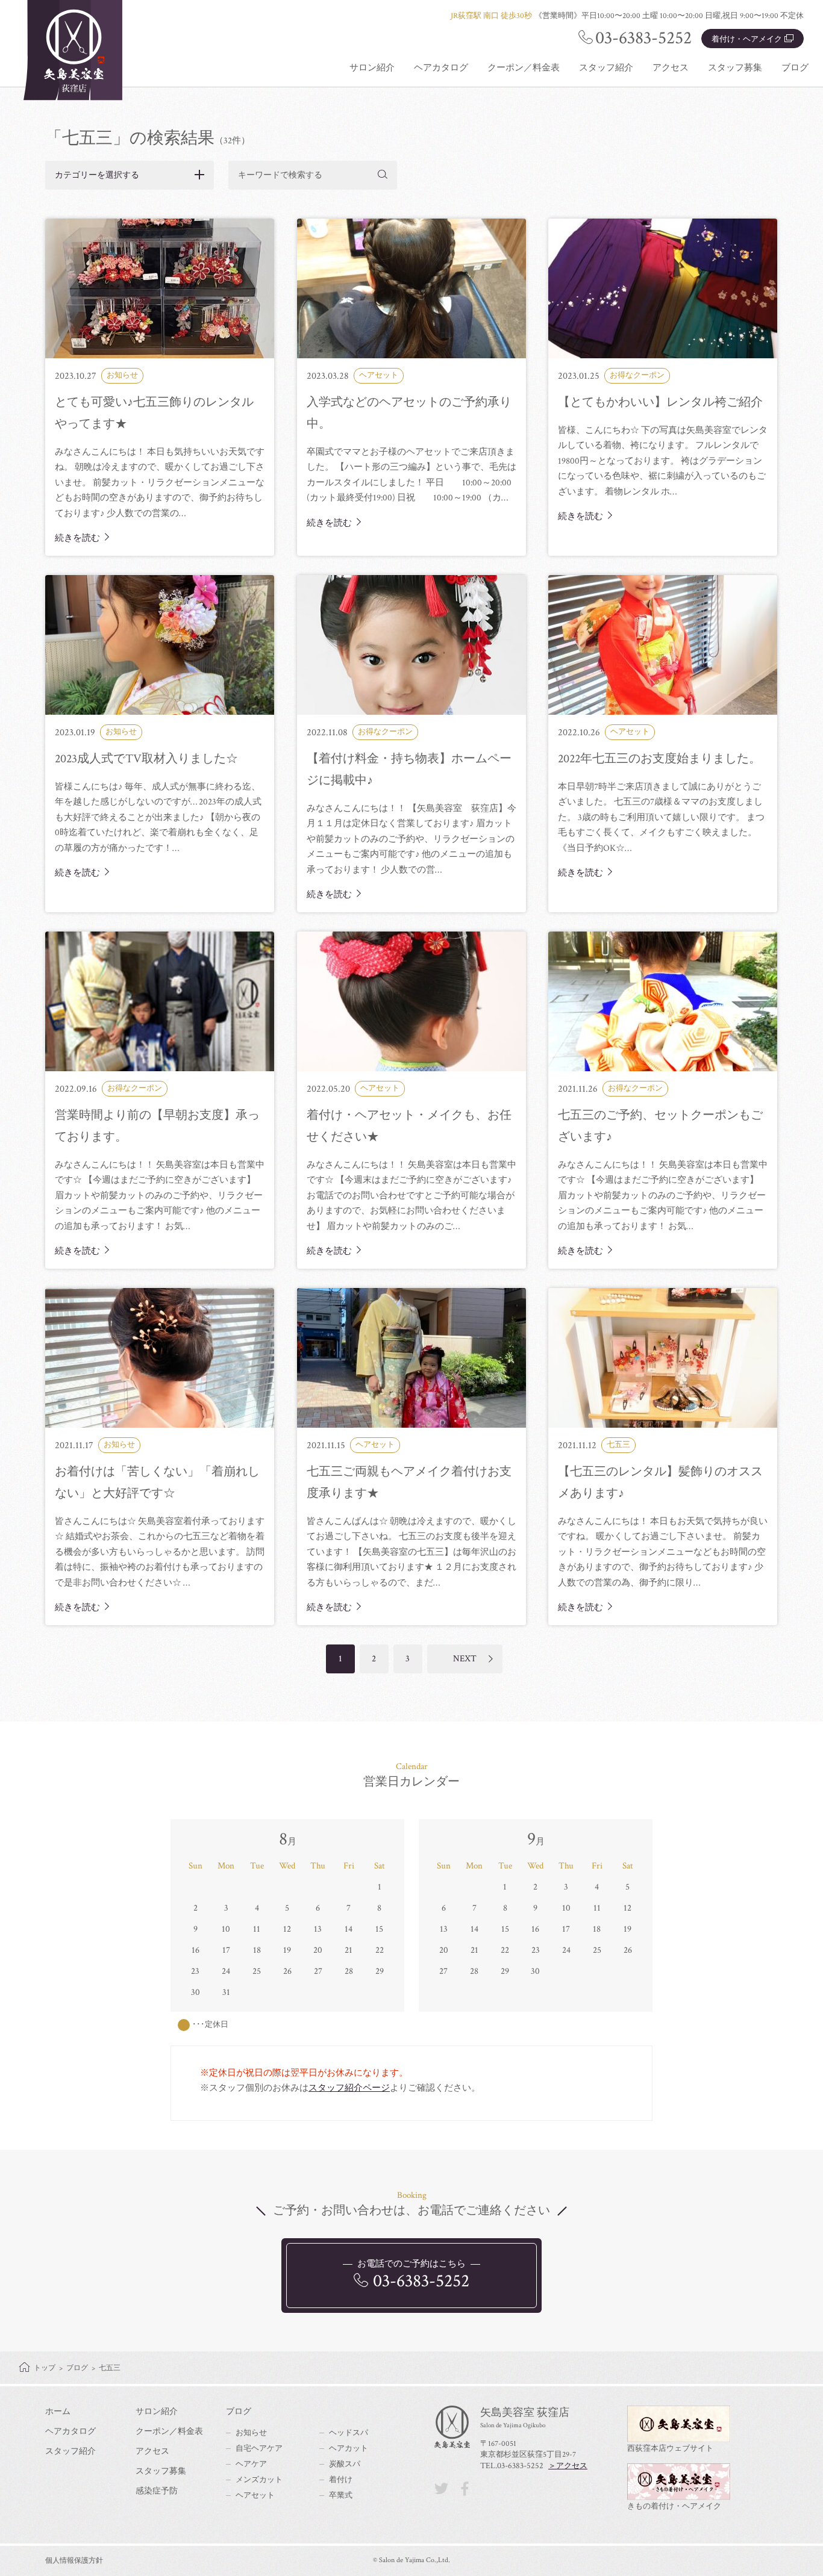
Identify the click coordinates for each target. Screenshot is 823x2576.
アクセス (671, 68)
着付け (341, 2480)
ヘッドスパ (349, 2433)
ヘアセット (255, 2496)
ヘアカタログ (441, 68)
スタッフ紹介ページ (349, 2088)
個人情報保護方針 (74, 2561)
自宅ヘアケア (259, 2449)
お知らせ (251, 2433)
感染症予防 (157, 2491)
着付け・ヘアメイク (747, 39)
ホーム (58, 2412)
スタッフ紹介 (606, 68)
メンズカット (259, 2480)
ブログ (795, 68)
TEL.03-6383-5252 (512, 2466)
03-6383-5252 (643, 38)
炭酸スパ (345, 2464)
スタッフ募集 (735, 68)
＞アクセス (568, 2466)
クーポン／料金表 (524, 68)
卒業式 (341, 2496)
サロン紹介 (372, 68)
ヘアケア (251, 2464)
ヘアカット (349, 2449)
